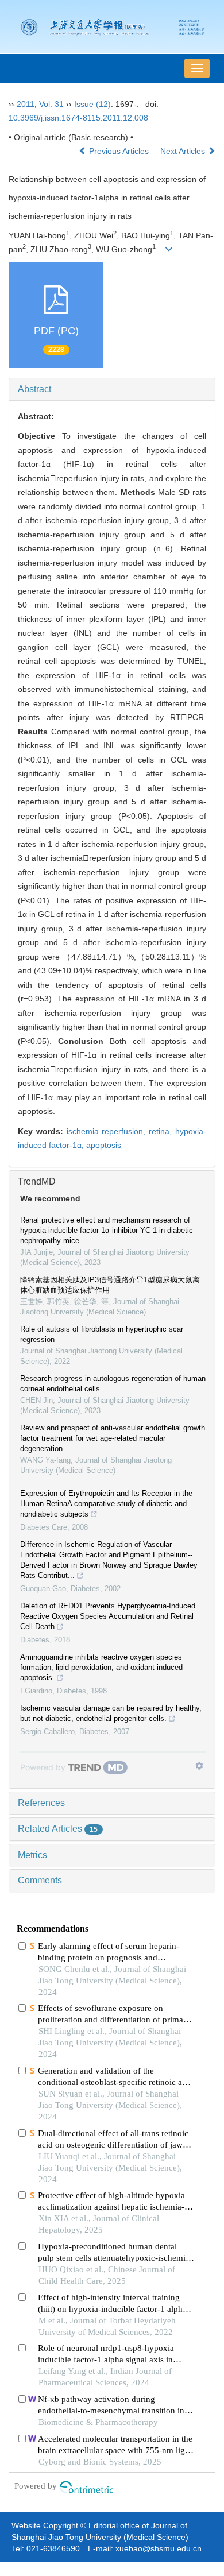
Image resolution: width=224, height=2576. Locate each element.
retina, (162, 1131)
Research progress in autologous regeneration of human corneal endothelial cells (113, 1384)
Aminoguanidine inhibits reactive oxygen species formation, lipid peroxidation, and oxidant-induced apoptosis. (101, 1667)
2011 (26, 104)
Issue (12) (92, 104)
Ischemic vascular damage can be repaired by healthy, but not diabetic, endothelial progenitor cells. (111, 1713)
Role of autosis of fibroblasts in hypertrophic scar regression (102, 1334)
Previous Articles (119, 151)
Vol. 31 (51, 104)
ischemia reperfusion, (108, 1131)
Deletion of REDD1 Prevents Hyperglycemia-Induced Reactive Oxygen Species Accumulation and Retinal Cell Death (108, 1616)
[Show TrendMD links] (199, 1766)
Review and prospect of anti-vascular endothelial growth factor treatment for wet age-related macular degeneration (113, 1438)
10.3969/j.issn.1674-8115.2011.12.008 (78, 118)
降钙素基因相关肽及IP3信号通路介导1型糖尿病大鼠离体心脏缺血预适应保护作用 (110, 1285)
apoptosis (104, 1145)
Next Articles (184, 151)
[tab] (112, 389)
